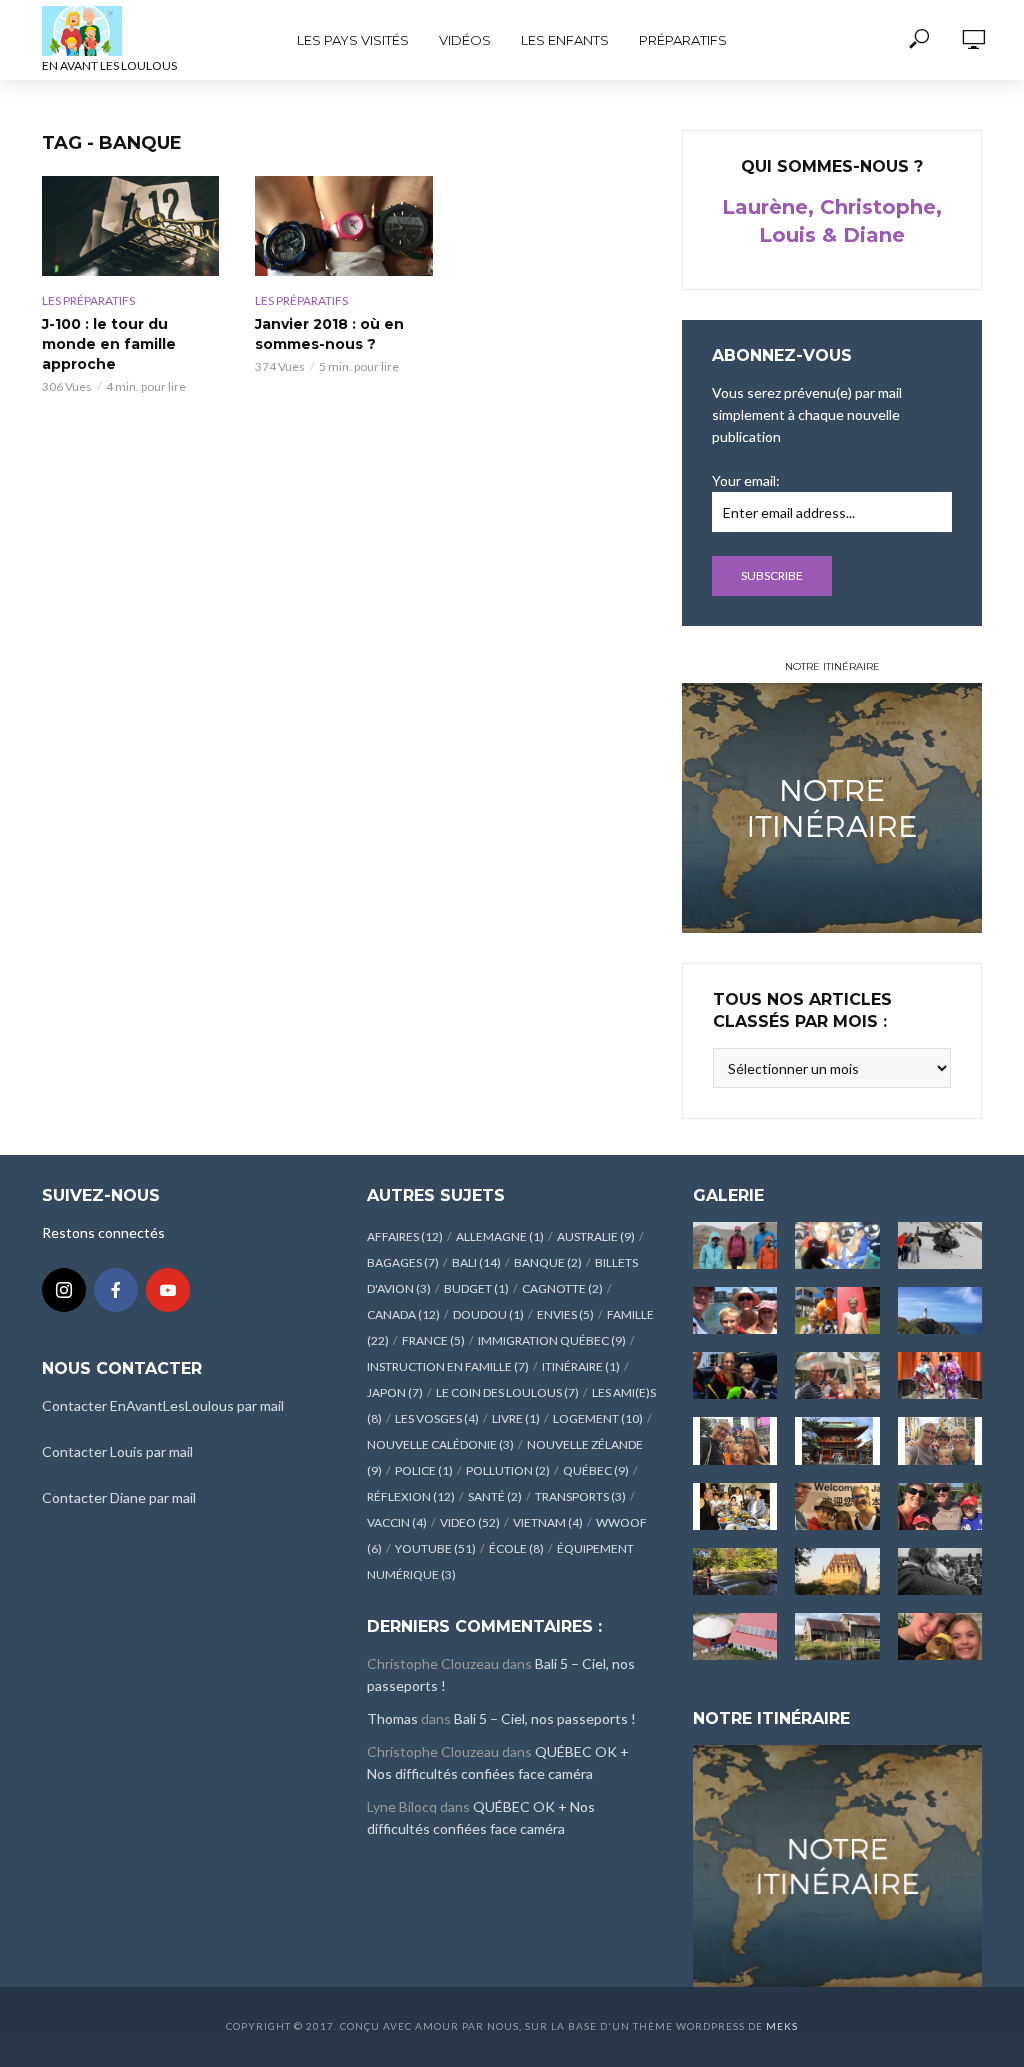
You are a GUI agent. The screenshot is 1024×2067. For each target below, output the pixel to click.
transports (580, 1496)
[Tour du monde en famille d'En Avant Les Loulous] (837, 1863)
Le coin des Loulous (507, 1392)
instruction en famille (448, 1366)
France (433, 1340)
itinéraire (581, 1366)
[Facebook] (116, 1290)
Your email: (746, 480)
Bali (476, 1262)
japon (395, 1392)
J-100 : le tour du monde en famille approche (109, 344)
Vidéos (465, 40)
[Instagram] (64, 1290)
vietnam (548, 1522)
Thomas (392, 1718)
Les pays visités (353, 40)
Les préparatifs (88, 300)
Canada (403, 1314)
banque (548, 1262)
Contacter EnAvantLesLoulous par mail (163, 1405)
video (470, 1522)
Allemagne (500, 1236)
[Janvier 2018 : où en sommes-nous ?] (343, 226)
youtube (435, 1548)
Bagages (403, 1262)
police (424, 1470)
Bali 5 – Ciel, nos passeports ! (545, 1718)
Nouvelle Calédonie (440, 1444)
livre (516, 1418)
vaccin (397, 1522)
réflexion (411, 1496)
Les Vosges (437, 1418)
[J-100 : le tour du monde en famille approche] (130, 226)
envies (565, 1314)
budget (476, 1288)
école (516, 1548)
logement (598, 1418)
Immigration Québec (552, 1340)
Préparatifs (683, 40)
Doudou (488, 1314)
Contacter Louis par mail (117, 1451)
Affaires (405, 1236)
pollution (508, 1470)
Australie (596, 1236)
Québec (596, 1470)
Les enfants (565, 40)
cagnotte (562, 1288)
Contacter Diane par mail (119, 1497)
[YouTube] (168, 1290)
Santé (495, 1496)
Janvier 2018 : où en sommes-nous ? (329, 334)
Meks (782, 2026)
